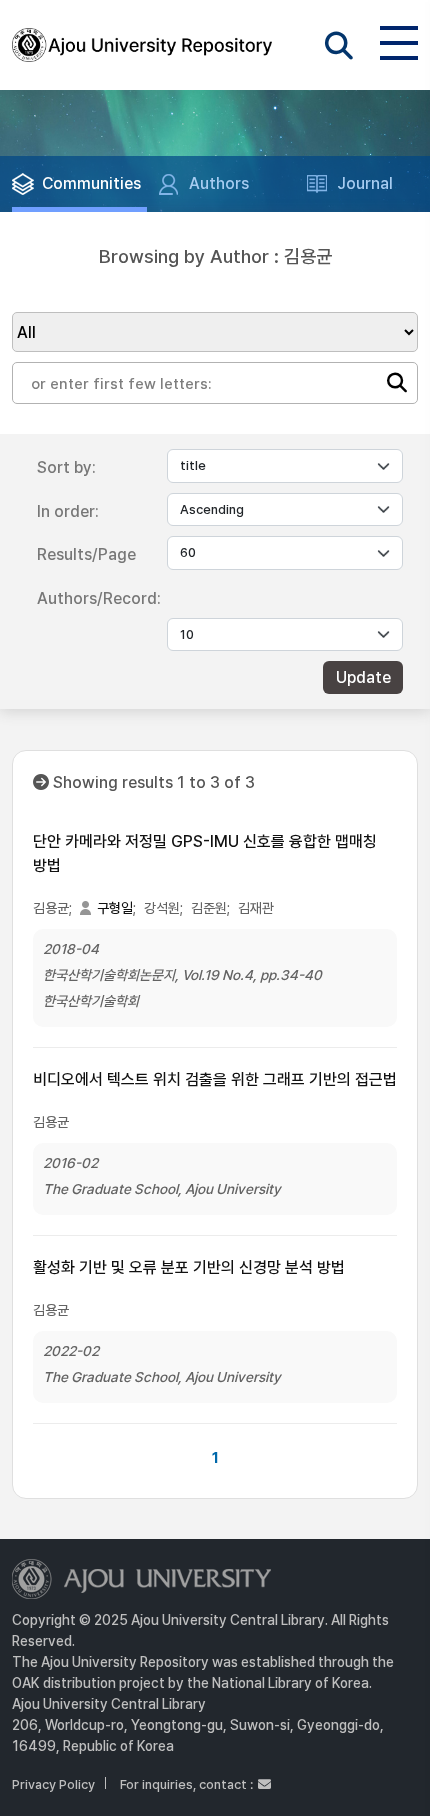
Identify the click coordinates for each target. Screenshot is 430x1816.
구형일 (115, 908)
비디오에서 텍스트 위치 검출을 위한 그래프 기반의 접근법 (215, 1079)
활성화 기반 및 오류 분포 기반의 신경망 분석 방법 (189, 1267)
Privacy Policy (53, 1784)
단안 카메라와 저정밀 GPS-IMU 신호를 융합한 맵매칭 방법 (205, 853)
